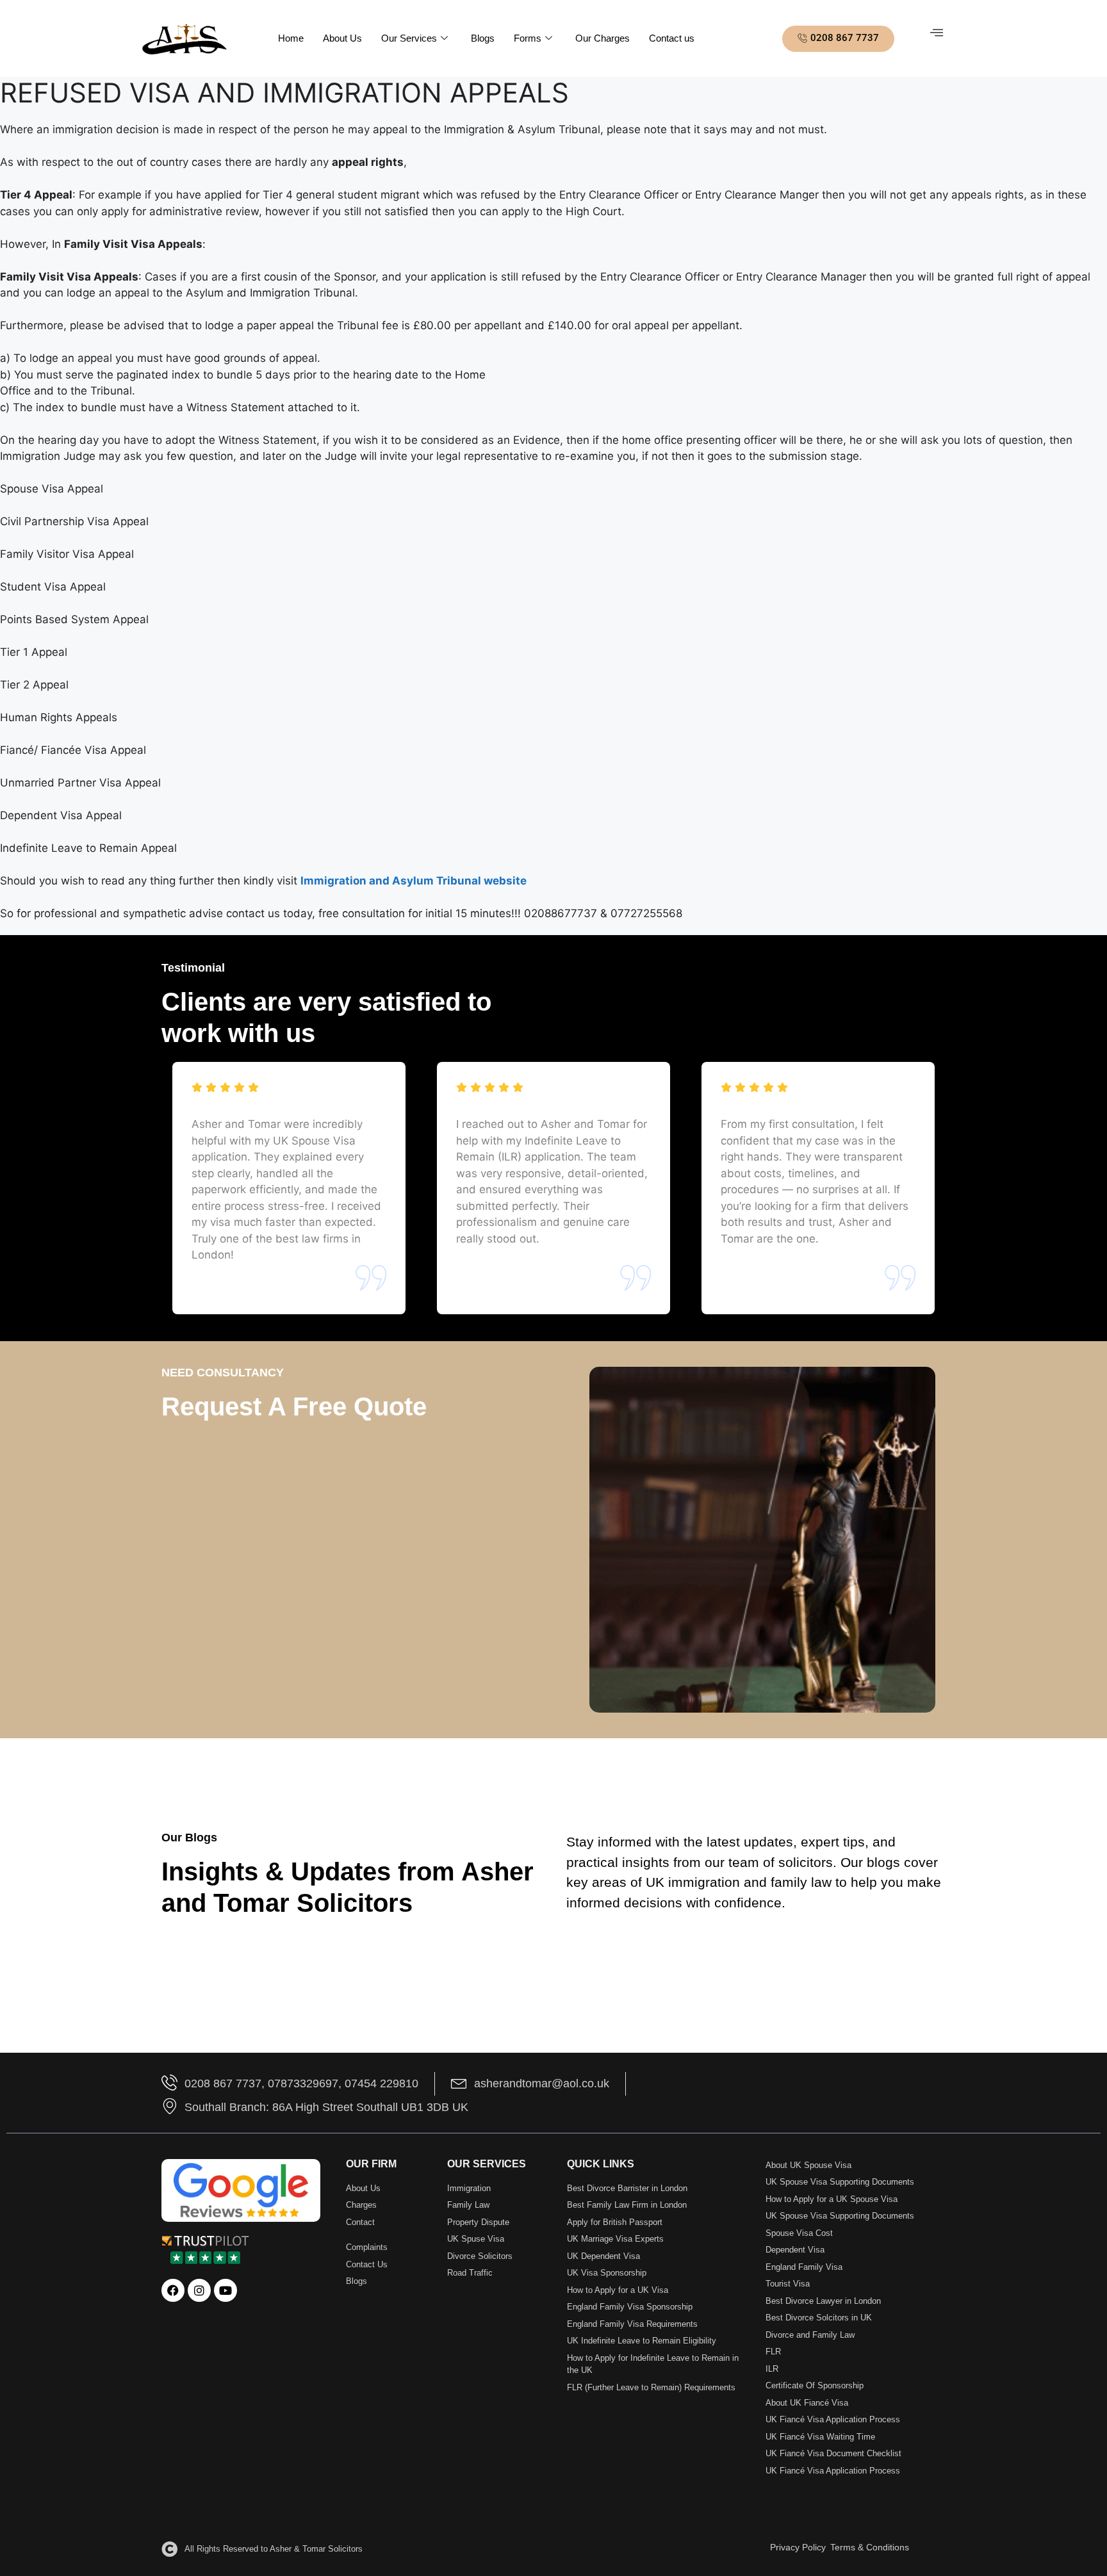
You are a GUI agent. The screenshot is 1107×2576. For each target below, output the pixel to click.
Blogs (483, 38)
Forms (528, 38)
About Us (342, 38)
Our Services (409, 38)
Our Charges (603, 38)
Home (291, 38)
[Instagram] (199, 2290)
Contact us (672, 38)
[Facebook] (173, 2290)
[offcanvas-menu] (937, 33)
